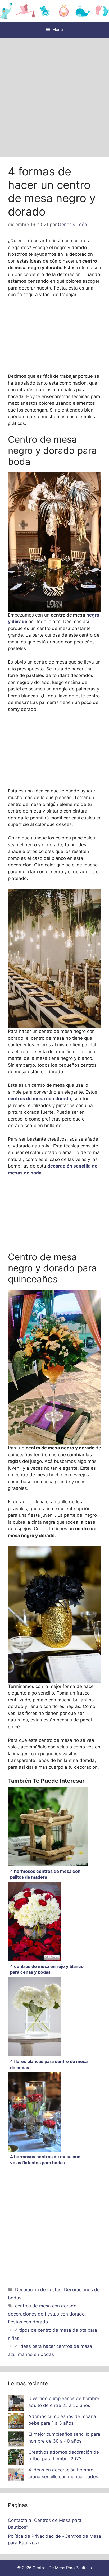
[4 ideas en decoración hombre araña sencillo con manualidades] (16, 2476)
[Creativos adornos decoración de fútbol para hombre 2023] (16, 2458)
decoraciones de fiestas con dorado (46, 2314)
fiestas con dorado (28, 2322)
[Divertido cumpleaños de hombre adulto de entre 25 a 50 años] (16, 2404)
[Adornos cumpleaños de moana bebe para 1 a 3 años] (16, 2422)
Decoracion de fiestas (38, 2290)
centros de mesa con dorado (39, 1099)
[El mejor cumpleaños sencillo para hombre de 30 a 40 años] (16, 2440)
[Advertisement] (54, 95)
